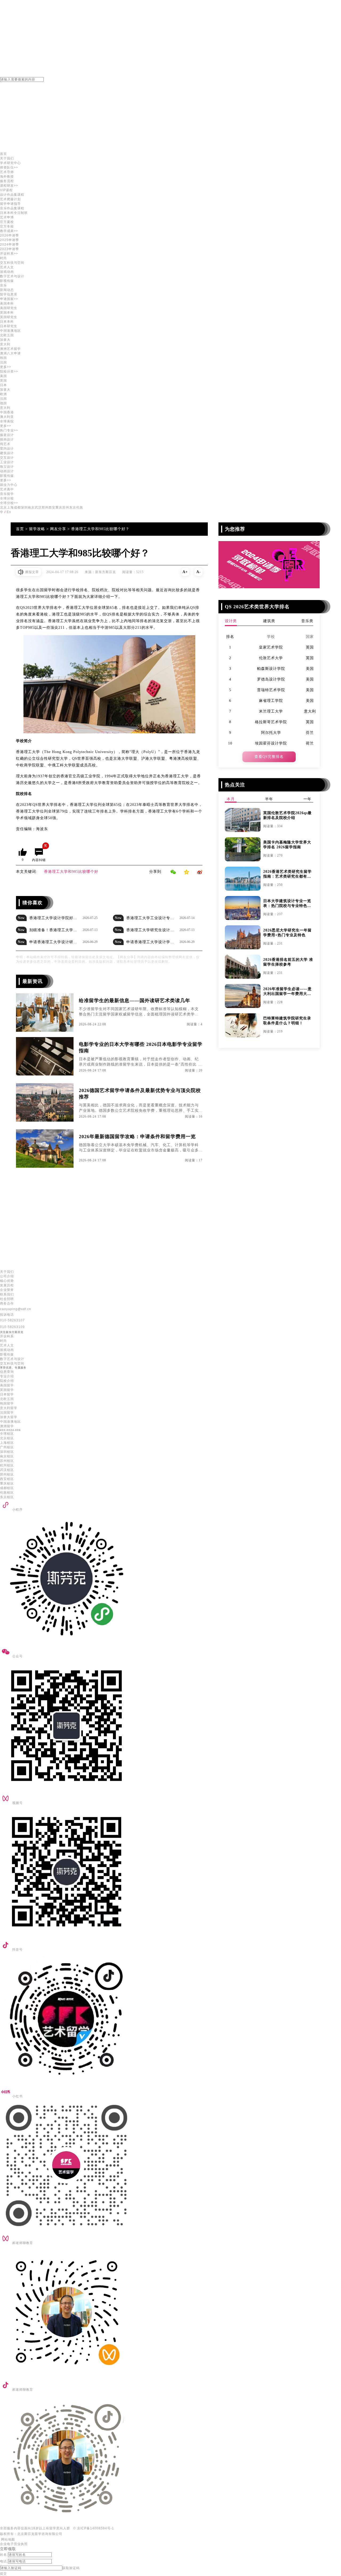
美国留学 (7, 1385)
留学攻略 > (40, 529)
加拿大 (5, 340)
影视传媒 (7, 281)
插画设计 (7, 439)
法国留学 (7, 1413)
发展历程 (7, 1285)
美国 (3, 376)
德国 (3, 403)
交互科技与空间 (12, 263)
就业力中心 (9, 485)
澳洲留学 (7, 1426)
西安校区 (7, 1479)
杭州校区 (7, 1465)
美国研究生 (9, 308)
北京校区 (7, 1438)
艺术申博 (7, 217)
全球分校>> (9, 503)
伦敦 (80, 507)
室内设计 (7, 449)
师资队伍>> (9, 167)
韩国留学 (7, 1403)
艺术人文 (7, 267)
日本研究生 (9, 326)
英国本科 (7, 313)
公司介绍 (7, 1276)
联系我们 (7, 1294)
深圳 (24, 507)
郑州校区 (7, 1474)
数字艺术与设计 (12, 276)
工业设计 (7, 462)
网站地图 (7, 2539)
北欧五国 (7, 1399)
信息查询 (7, 1372)
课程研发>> (9, 186)
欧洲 (3, 394)
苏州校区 (7, 1461)
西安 (52, 507)
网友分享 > (61, 529)
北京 (3, 507)
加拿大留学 (9, 1417)
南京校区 (7, 1456)
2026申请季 (9, 235)
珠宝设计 (7, 467)
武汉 (38, 507)
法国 (3, 362)
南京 (31, 507)
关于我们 (7, 158)
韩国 (3, 358)
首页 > (23, 529)
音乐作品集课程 (12, 208)
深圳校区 (7, 1452)
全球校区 (7, 1434)
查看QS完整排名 (269, 757)
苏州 (66, 507)
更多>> (6, 367)
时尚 (3, 258)
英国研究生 (9, 317)
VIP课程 (6, 190)
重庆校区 (7, 1483)
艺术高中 (7, 489)
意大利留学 (9, 1408)
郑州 (45, 507)
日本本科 (7, 322)
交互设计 (7, 458)
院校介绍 (7, 1381)
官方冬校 (7, 226)
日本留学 (7, 1394)
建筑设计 (7, 453)
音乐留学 (7, 494)
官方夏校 (7, 222)
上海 (10, 507)
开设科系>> (9, 254)
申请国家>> (9, 299)
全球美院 (7, 421)
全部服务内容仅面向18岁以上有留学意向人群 (35, 2528)
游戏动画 (7, 272)
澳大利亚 (7, 417)
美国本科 (7, 303)
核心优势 (7, 1281)
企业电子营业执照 (14, 2544)
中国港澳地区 (10, 331)
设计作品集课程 (12, 195)
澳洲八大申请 (10, 353)
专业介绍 (7, 1376)
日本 (3, 385)
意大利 (5, 344)
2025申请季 (9, 240)
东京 (73, 507)
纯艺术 (5, 444)
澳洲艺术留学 (10, 349)
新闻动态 (7, 290)
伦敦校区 (7, 1493)
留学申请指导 (10, 204)
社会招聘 (7, 1299)
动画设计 (7, 471)
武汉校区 (7, 1470)
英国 (3, 381)
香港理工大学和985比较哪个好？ (100, 529)
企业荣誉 (7, 1290)
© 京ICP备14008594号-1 (94, 2528)
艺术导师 (7, 172)
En (9, 512)
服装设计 (7, 435)
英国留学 (7, 1390)
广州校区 (7, 1447)
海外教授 (7, 177)
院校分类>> (9, 371)
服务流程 (7, 181)
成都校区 (7, 1488)
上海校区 (7, 1443)
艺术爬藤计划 (10, 199)
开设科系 (7, 1336)
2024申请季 (9, 245)
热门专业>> (9, 430)
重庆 (59, 507)
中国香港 (7, 412)
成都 (17, 507)
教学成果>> (9, 231)
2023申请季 (9, 249)
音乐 (3, 285)
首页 (3, 154)
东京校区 (7, 1497)
